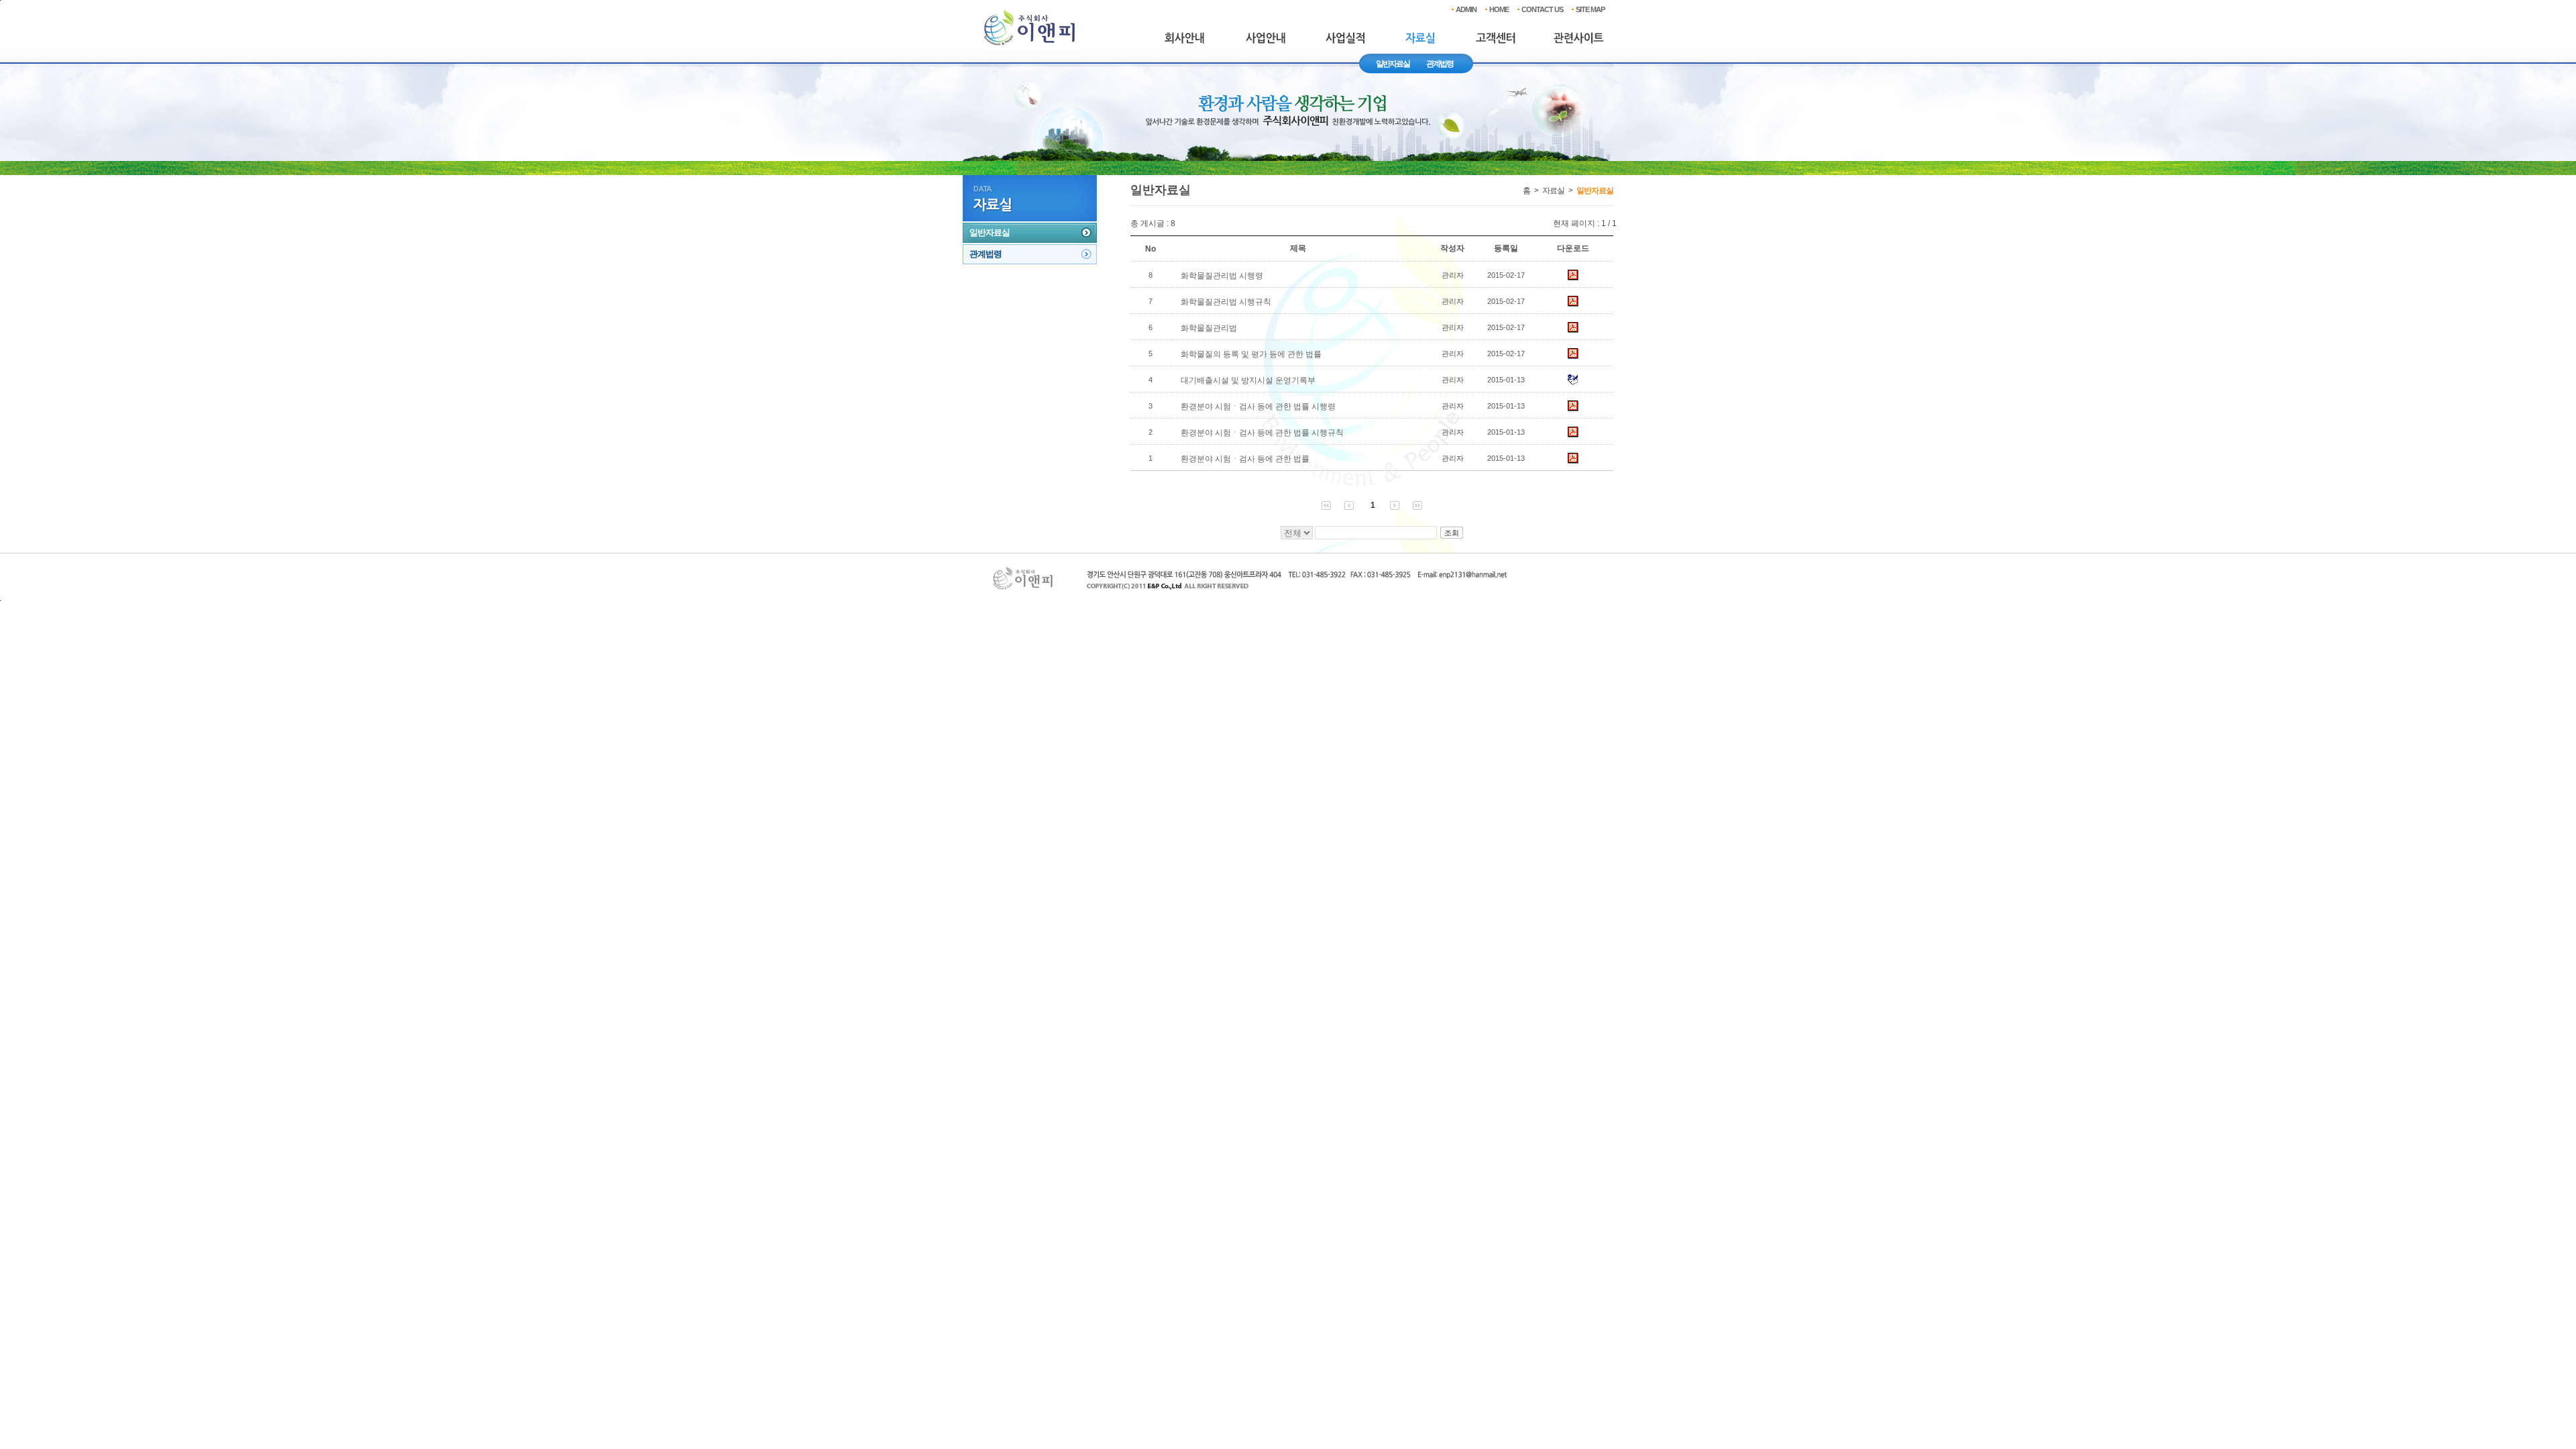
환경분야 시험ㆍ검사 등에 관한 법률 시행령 (1258, 407)
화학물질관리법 (1209, 328)
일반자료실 (1393, 64)
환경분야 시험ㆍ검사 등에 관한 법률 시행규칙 (1262, 433)
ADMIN (1466, 9)
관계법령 (1440, 64)
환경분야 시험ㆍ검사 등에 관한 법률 (1245, 459)
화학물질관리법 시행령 (1222, 276)
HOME (1499, 9)
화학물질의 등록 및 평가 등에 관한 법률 (1251, 354)
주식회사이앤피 (1030, 29)
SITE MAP (1590, 9)
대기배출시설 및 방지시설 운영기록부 (1248, 380)
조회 (1452, 533)
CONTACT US (1542, 9)
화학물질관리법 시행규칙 (1226, 302)
